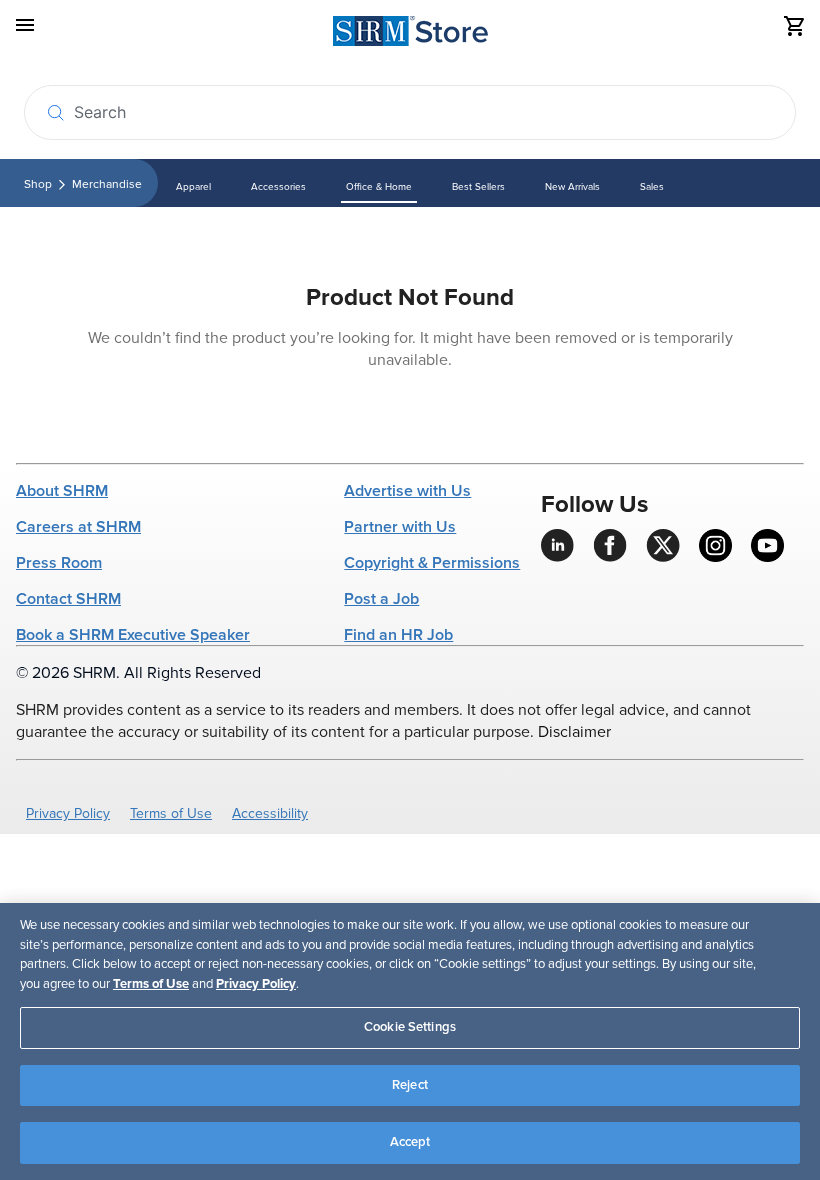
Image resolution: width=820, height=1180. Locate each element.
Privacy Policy (68, 813)
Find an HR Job (398, 635)
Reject (410, 1085)
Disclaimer (574, 732)
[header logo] (410, 34)
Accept (410, 1142)
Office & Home (379, 187)
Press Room (59, 563)
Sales (652, 187)
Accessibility (270, 813)
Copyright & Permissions (432, 563)
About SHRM (62, 491)
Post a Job (381, 599)
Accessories (278, 187)
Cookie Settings (410, 1027)
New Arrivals (572, 187)
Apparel (193, 187)
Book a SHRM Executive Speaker (133, 635)
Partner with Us (400, 527)
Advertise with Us (407, 491)
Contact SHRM (68, 599)
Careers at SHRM (78, 527)
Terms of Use (171, 813)
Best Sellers (478, 187)
